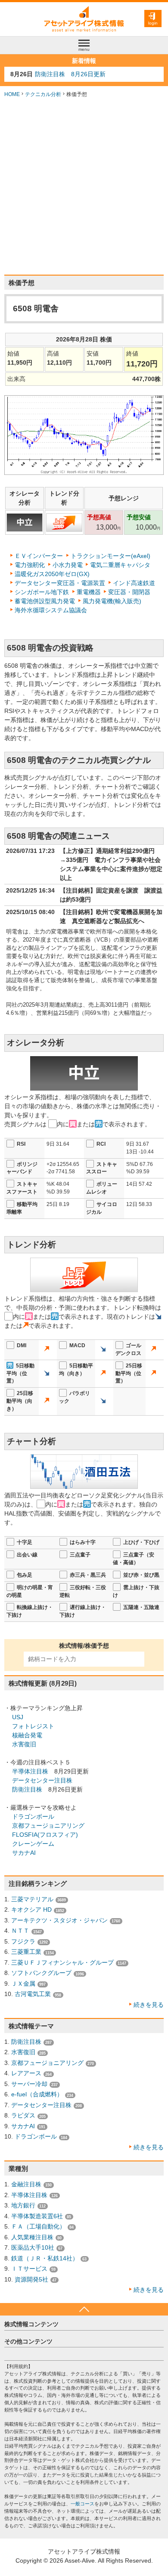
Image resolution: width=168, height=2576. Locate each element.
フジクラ (23, 1941)
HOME (12, 94)
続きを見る (149, 2005)
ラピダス (23, 2115)
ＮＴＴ (20, 1931)
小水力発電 (68, 565)
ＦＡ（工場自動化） (38, 2226)
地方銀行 (23, 2205)
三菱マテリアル (32, 1899)
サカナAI (24, 1853)
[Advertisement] (84, 186)
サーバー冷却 (29, 2084)
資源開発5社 (31, 2279)
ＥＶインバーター (39, 556)
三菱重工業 (26, 1952)
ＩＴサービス (29, 2269)
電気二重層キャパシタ (120, 565)
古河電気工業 (33, 1994)
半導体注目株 (30, 1771)
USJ (18, 1717)
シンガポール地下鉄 (42, 592)
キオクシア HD (31, 1910)
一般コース (82, 2504)
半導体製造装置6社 (37, 2216)
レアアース (26, 2073)
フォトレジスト (33, 1726)
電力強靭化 (30, 565)
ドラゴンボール (33, 1817)
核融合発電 (27, 1735)
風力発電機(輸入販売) (112, 601)
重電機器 (89, 592)
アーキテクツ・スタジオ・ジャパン (59, 1920)
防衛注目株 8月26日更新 (70, 74)
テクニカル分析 (43, 94)
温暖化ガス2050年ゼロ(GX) (52, 574)
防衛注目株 (27, 1789)
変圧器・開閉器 (129, 592)
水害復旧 (24, 1744)
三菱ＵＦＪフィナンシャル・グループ (62, 1962)
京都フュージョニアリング (48, 1826)
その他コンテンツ (28, 2341)
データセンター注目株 (42, 1780)
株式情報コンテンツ (31, 2324)
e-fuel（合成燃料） (37, 2094)
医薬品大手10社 (33, 2247)
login (153, 23)
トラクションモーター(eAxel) (110, 556)
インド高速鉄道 (134, 583)
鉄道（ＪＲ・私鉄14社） (45, 2258)
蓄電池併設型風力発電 (45, 601)
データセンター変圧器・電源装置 (60, 583)
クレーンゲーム (33, 1844)
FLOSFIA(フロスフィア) (45, 1835)
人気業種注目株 (32, 2237)
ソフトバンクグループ (41, 1973)
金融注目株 (26, 2184)
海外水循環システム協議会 (51, 610)
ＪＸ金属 (23, 1984)
